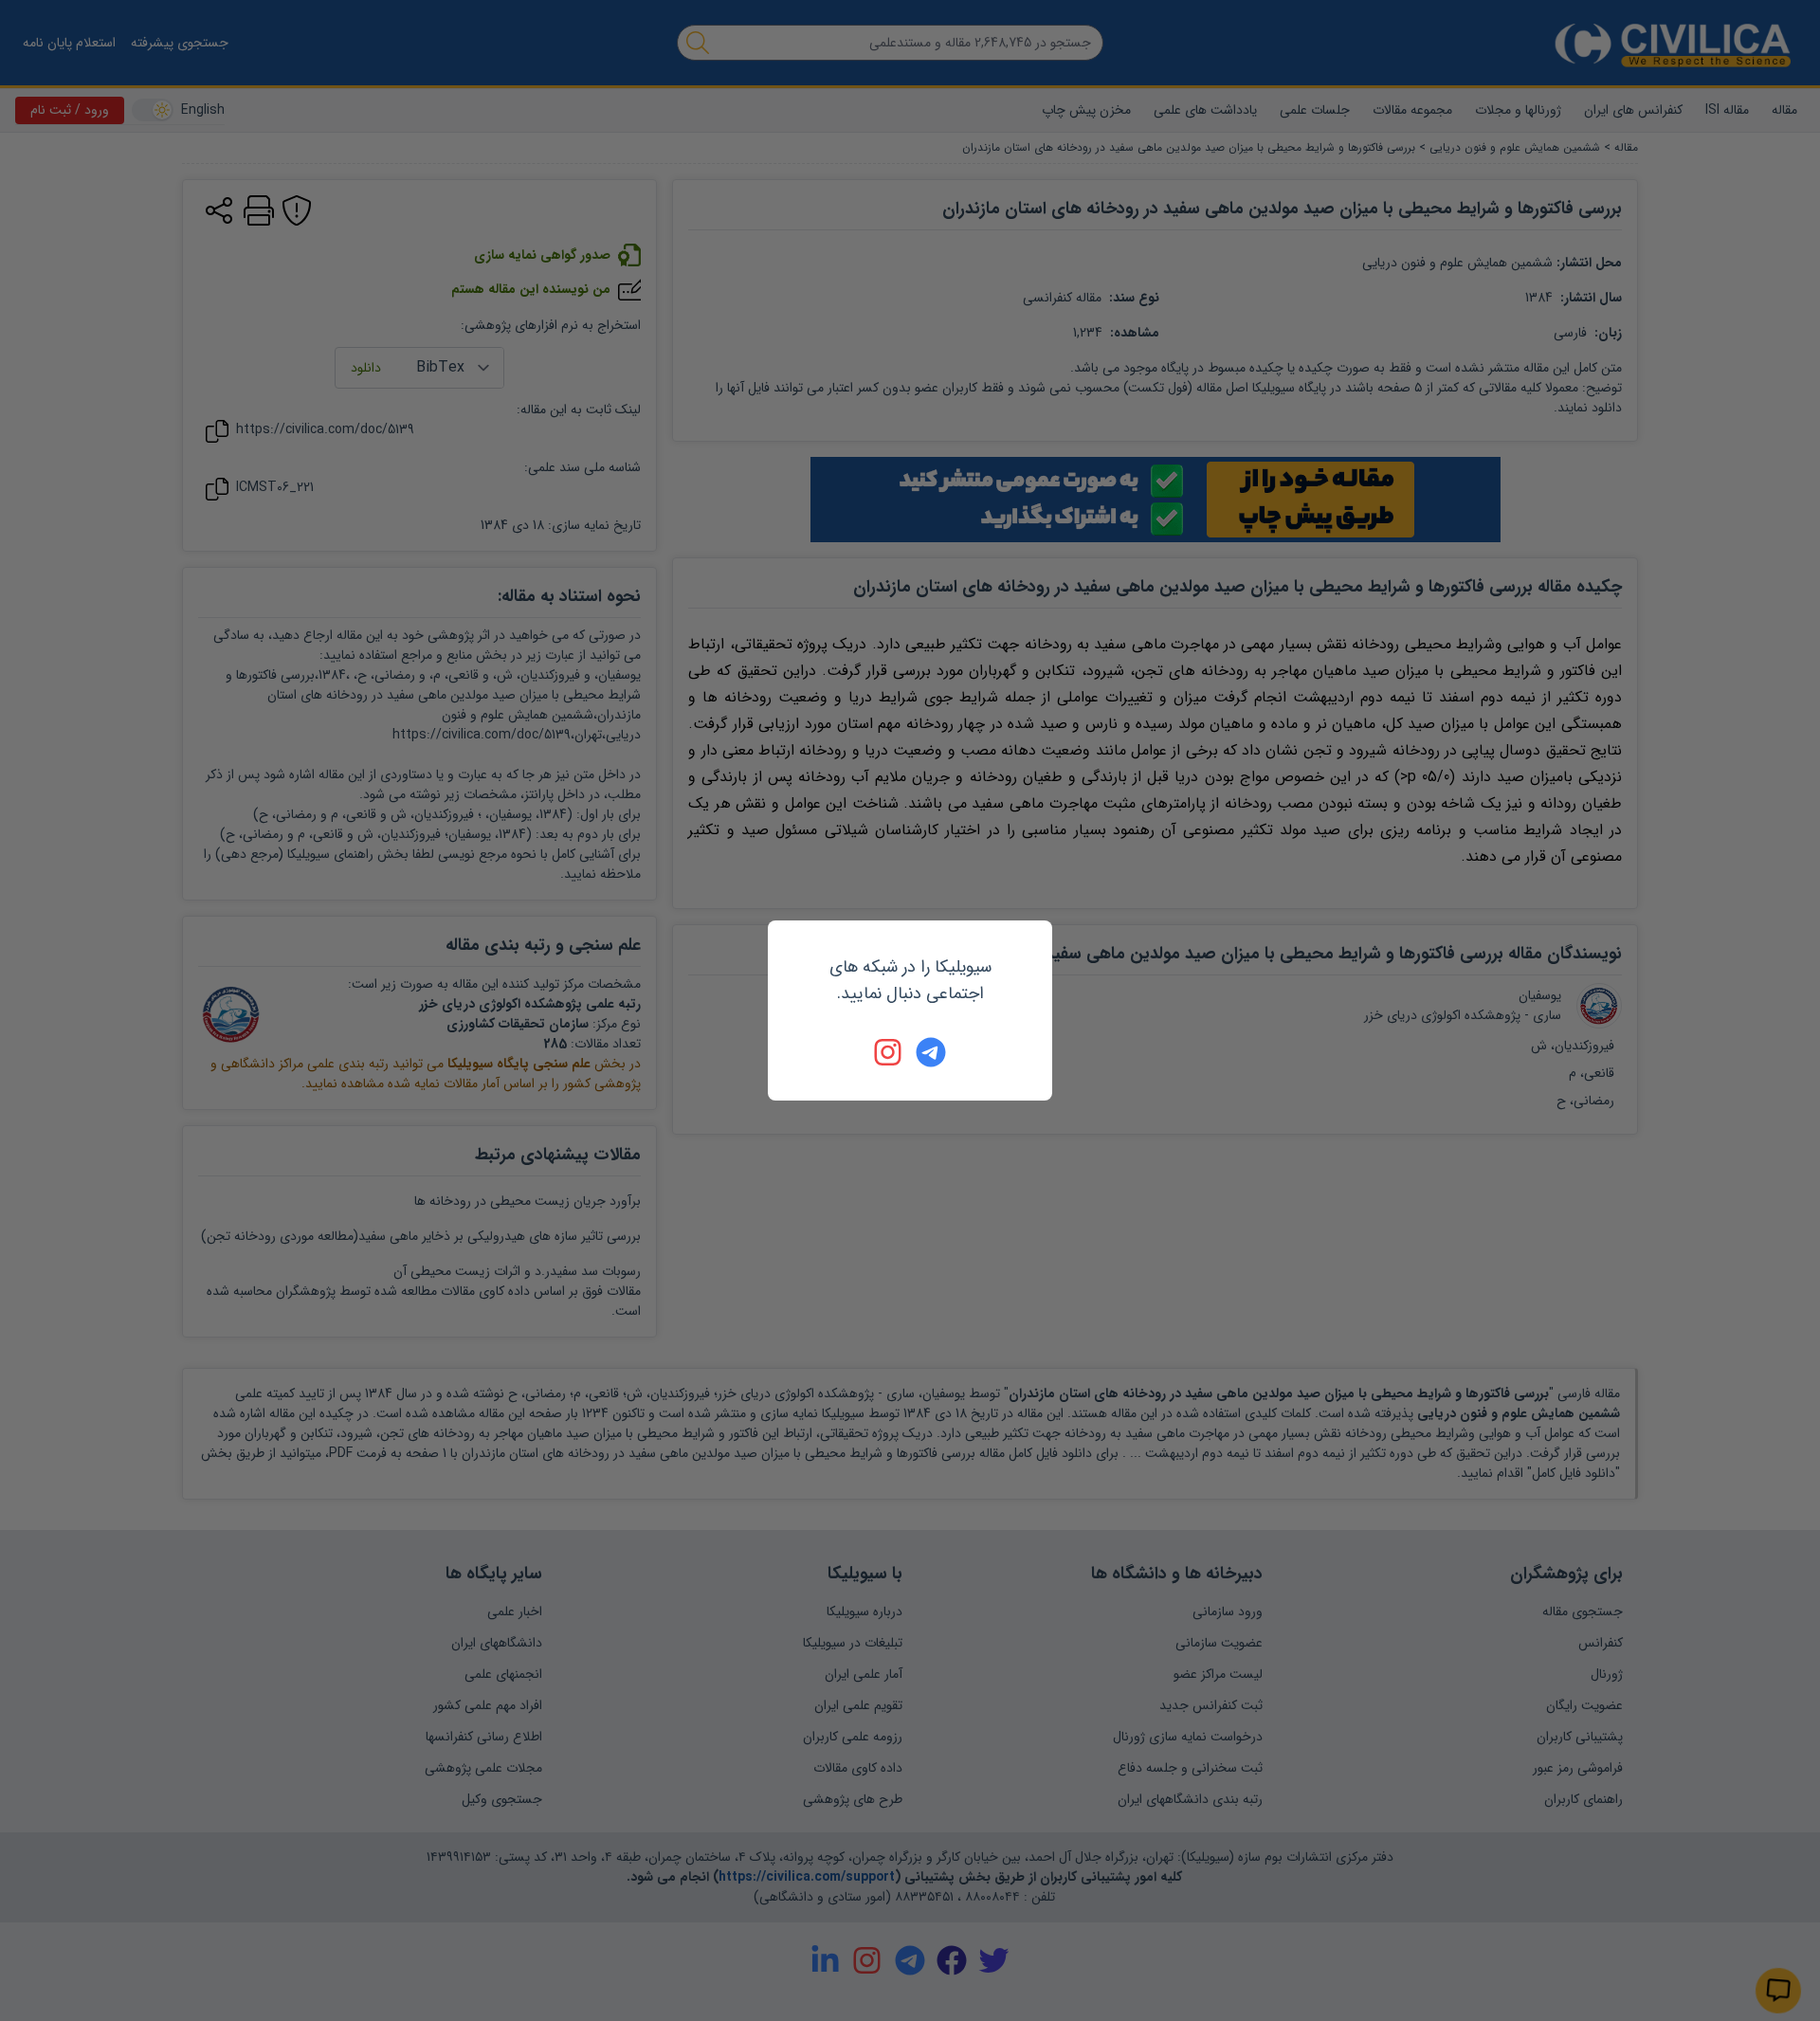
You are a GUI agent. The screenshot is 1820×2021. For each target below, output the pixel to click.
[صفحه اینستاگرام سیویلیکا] (889, 1052)
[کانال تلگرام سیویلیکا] (931, 1052)
